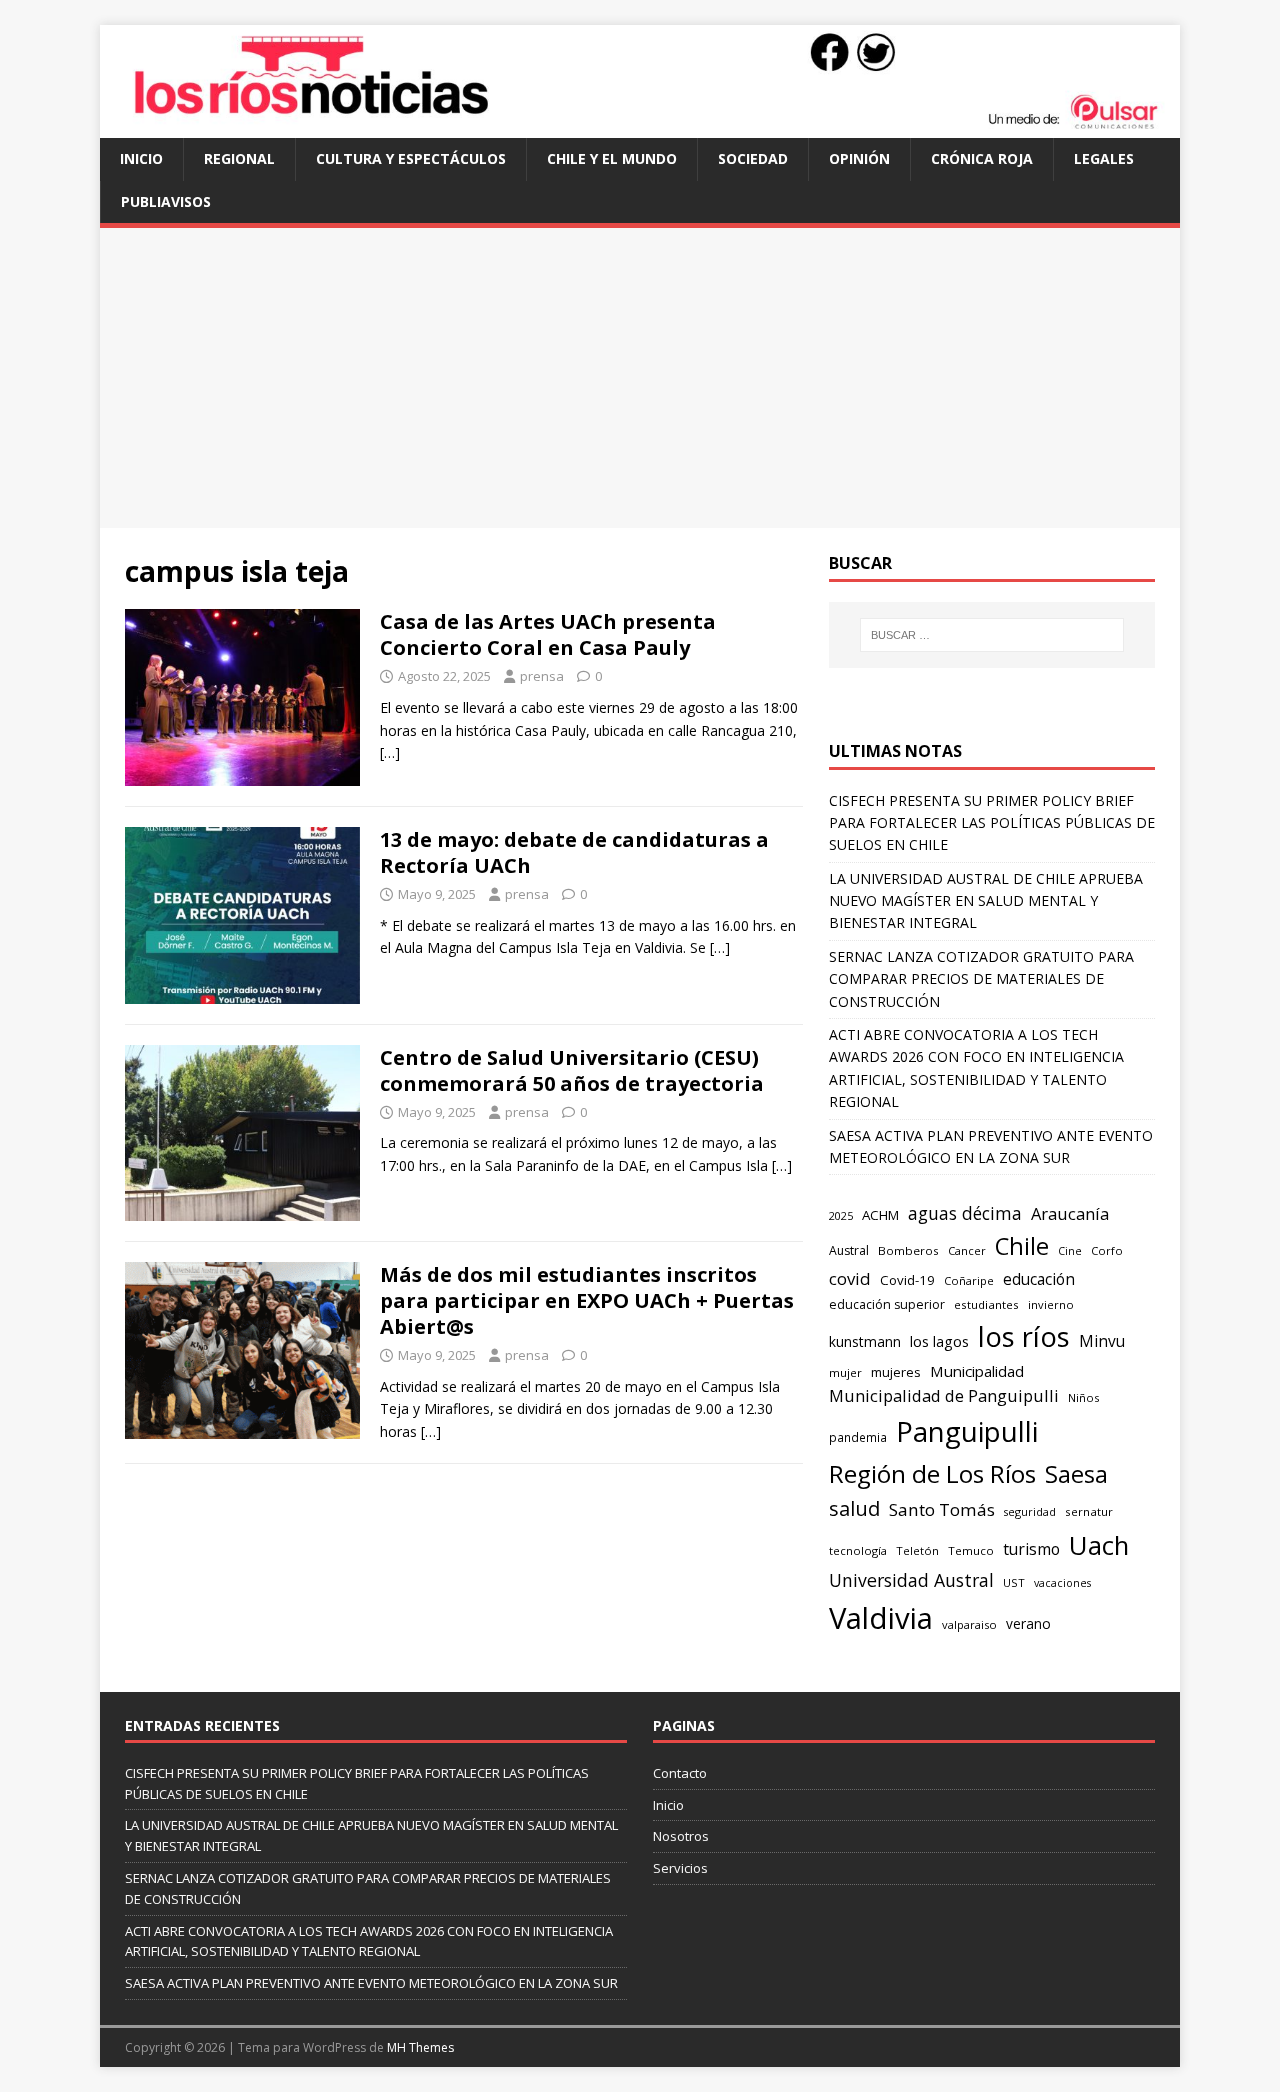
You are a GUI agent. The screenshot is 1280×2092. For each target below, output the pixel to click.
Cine (1070, 1251)
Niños (1083, 1397)
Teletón (917, 1550)
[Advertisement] (640, 378)
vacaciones (1062, 1583)
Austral (849, 1250)
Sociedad (753, 158)
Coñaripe (969, 1280)
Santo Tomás (942, 1509)
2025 (841, 1215)
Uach (1099, 1545)
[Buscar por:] (992, 635)
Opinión (859, 158)
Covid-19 (907, 1280)
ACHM (880, 1215)
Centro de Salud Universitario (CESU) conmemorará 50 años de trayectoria (572, 1070)
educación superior (887, 1304)
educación (1039, 1279)
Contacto (680, 1773)
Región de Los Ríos (932, 1473)
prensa (542, 676)
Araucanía (1070, 1213)
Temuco (971, 1550)
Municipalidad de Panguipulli (944, 1395)
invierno (1051, 1304)
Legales (1104, 158)
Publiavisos (166, 201)
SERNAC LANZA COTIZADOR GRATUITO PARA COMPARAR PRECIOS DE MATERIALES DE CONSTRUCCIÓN (981, 979)
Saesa (1076, 1474)
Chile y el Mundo (612, 158)
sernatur (1089, 1511)
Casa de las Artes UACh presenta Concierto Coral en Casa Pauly (548, 634)
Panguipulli (967, 1431)
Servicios (680, 1868)
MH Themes (420, 2047)
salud (854, 1508)
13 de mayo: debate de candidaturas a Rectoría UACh (574, 852)
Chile (1022, 1246)
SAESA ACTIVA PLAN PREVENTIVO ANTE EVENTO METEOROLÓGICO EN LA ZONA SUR (371, 1983)
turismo (1031, 1549)
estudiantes (986, 1304)
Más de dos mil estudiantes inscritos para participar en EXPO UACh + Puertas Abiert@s (587, 1300)
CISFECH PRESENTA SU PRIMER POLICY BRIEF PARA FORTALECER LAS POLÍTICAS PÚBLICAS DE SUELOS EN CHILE (992, 823)
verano (1028, 1623)
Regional (239, 158)
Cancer (967, 1250)
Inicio (141, 158)
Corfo (1107, 1250)
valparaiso (969, 1624)
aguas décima (965, 1213)
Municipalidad (977, 1371)
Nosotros (681, 1836)
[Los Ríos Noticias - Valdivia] (640, 126)
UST (1014, 1582)
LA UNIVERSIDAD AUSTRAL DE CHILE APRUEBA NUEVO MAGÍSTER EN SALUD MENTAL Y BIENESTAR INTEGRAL (986, 901)
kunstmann (865, 1341)
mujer (845, 1372)
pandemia (858, 1437)
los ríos (1024, 1336)
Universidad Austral (911, 1580)
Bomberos (908, 1250)
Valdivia (881, 1618)
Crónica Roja (982, 158)
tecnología (858, 1550)
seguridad (1030, 1511)
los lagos (939, 1341)
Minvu (1102, 1341)
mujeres (896, 1372)
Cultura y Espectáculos (411, 158)
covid (850, 1278)
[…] (390, 752)
